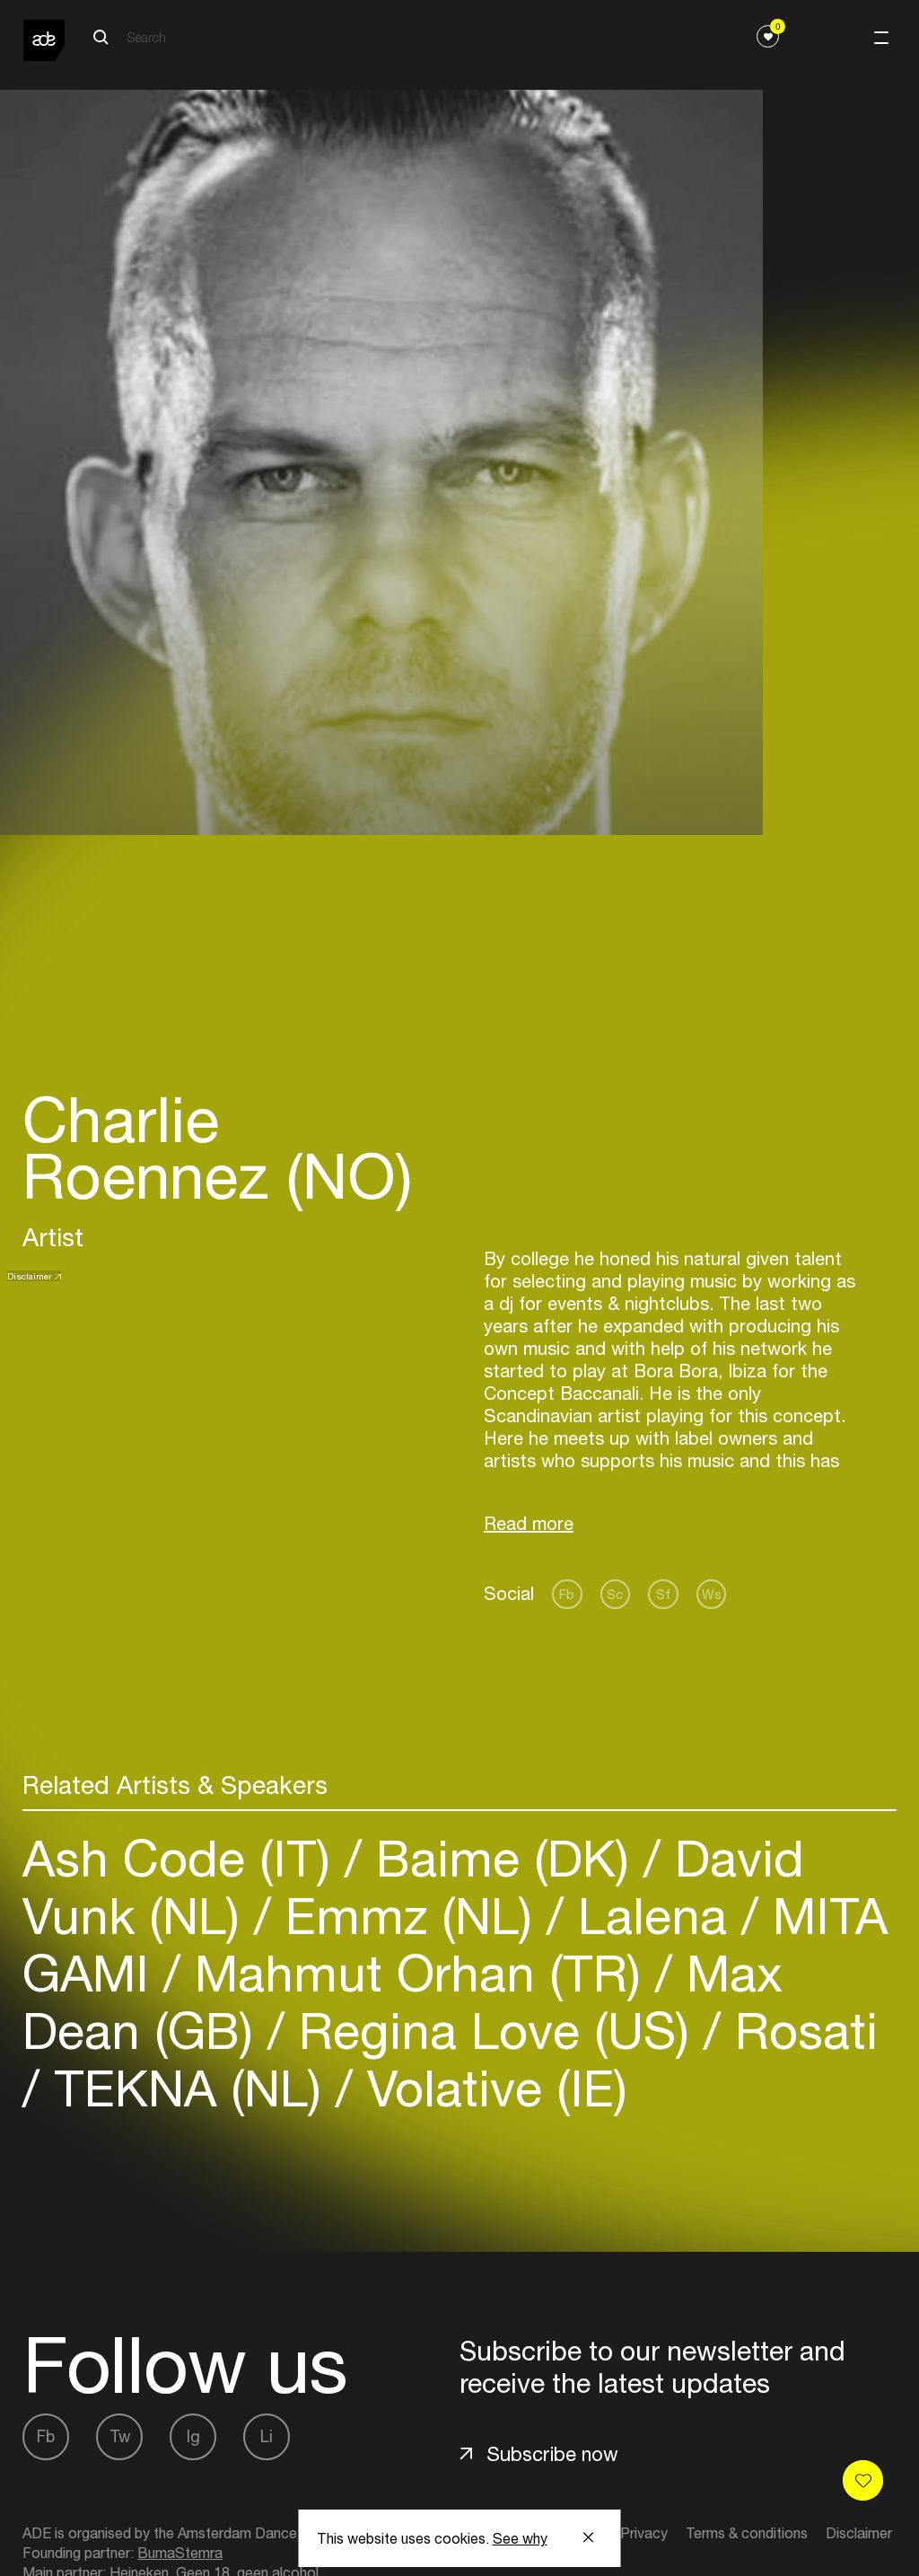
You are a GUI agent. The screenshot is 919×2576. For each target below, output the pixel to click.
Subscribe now (552, 2454)
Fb (567, 1594)
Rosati (799, 2031)
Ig (193, 2436)
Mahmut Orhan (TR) (418, 1973)
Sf (663, 1594)
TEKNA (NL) (188, 2088)
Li (267, 2436)
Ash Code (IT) (184, 1858)
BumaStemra (180, 2553)
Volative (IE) (490, 2088)
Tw (120, 2436)
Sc (615, 1594)
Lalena (652, 1916)
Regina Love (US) (494, 2031)
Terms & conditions (747, 2533)
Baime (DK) (503, 1858)
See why (520, 2538)
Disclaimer (30, 1276)
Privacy (644, 2533)
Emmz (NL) (409, 1916)
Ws (712, 1594)
